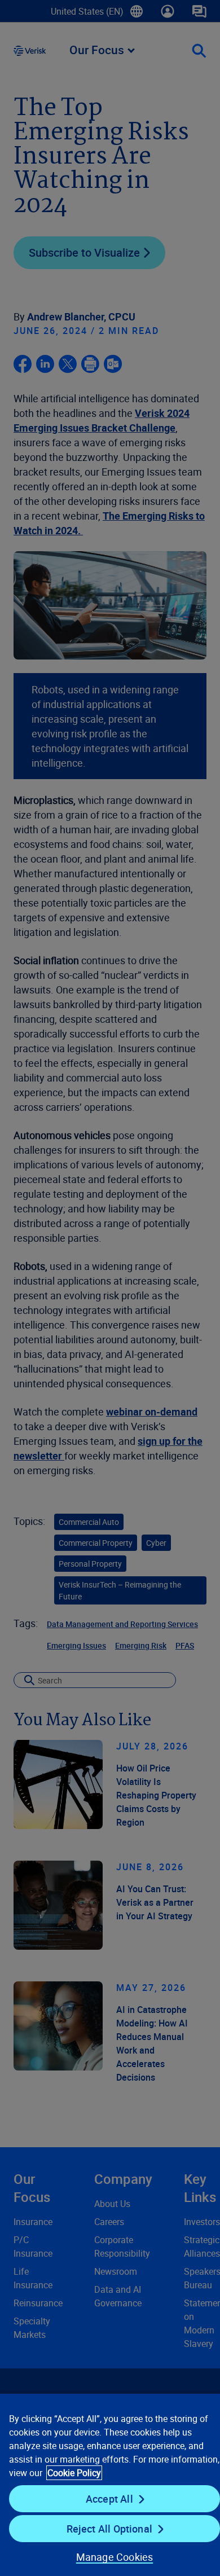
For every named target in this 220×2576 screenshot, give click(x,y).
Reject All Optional (109, 2529)
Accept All (109, 2499)
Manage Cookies (115, 2557)
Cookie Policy (74, 2473)
